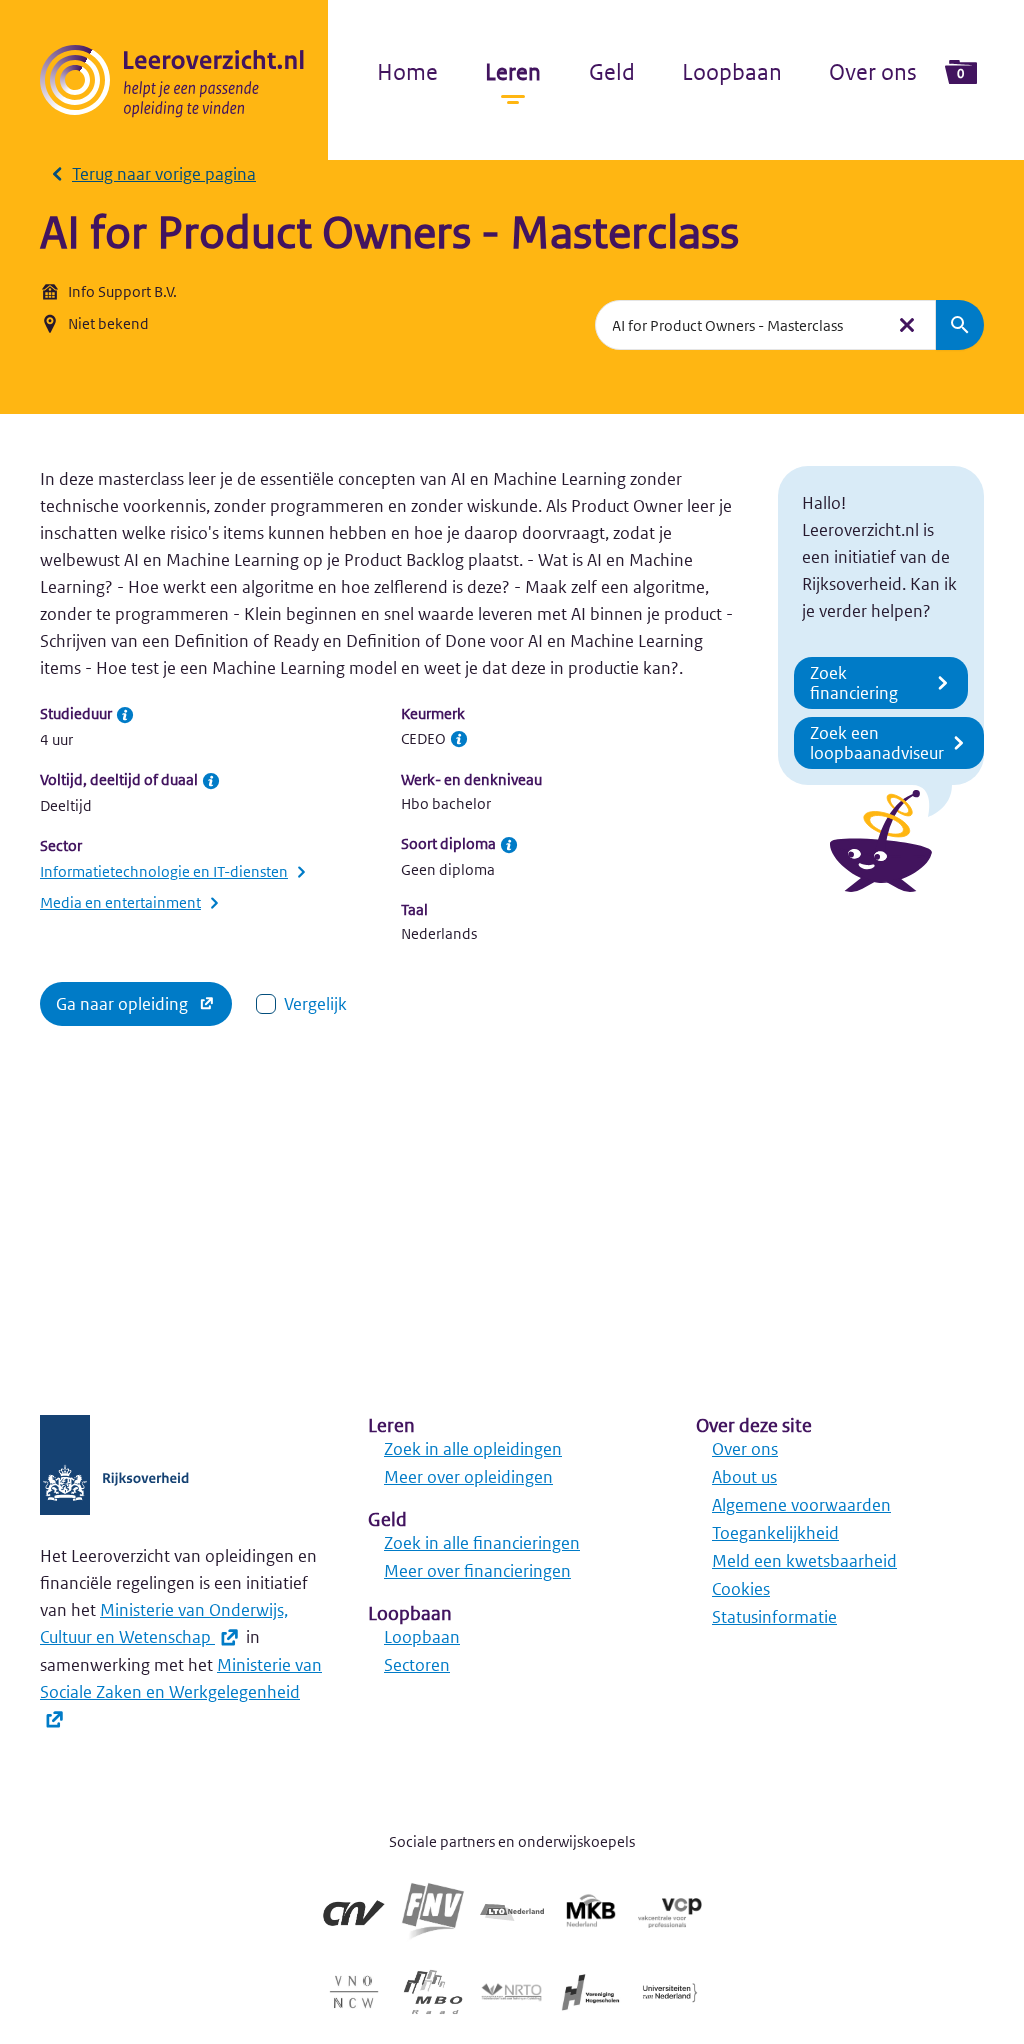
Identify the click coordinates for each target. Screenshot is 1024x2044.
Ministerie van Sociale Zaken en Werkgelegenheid (181, 1678)
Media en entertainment (120, 902)
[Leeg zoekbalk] (907, 325)
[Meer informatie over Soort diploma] (509, 845)
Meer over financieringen (477, 1571)
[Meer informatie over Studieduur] (125, 715)
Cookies (741, 1589)
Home (407, 72)
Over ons (873, 72)
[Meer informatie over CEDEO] (459, 739)
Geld (612, 72)
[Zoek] (960, 325)
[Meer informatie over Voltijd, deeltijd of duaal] (211, 781)
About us (744, 1477)
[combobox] (739, 325)
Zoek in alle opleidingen (473, 1449)
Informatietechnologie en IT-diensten (164, 871)
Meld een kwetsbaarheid (804, 1561)
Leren (513, 72)
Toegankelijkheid (775, 1533)
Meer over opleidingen (468, 1477)
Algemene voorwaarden (801, 1505)
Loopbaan (732, 72)
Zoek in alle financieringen (482, 1543)
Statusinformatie (774, 1617)
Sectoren (417, 1665)
